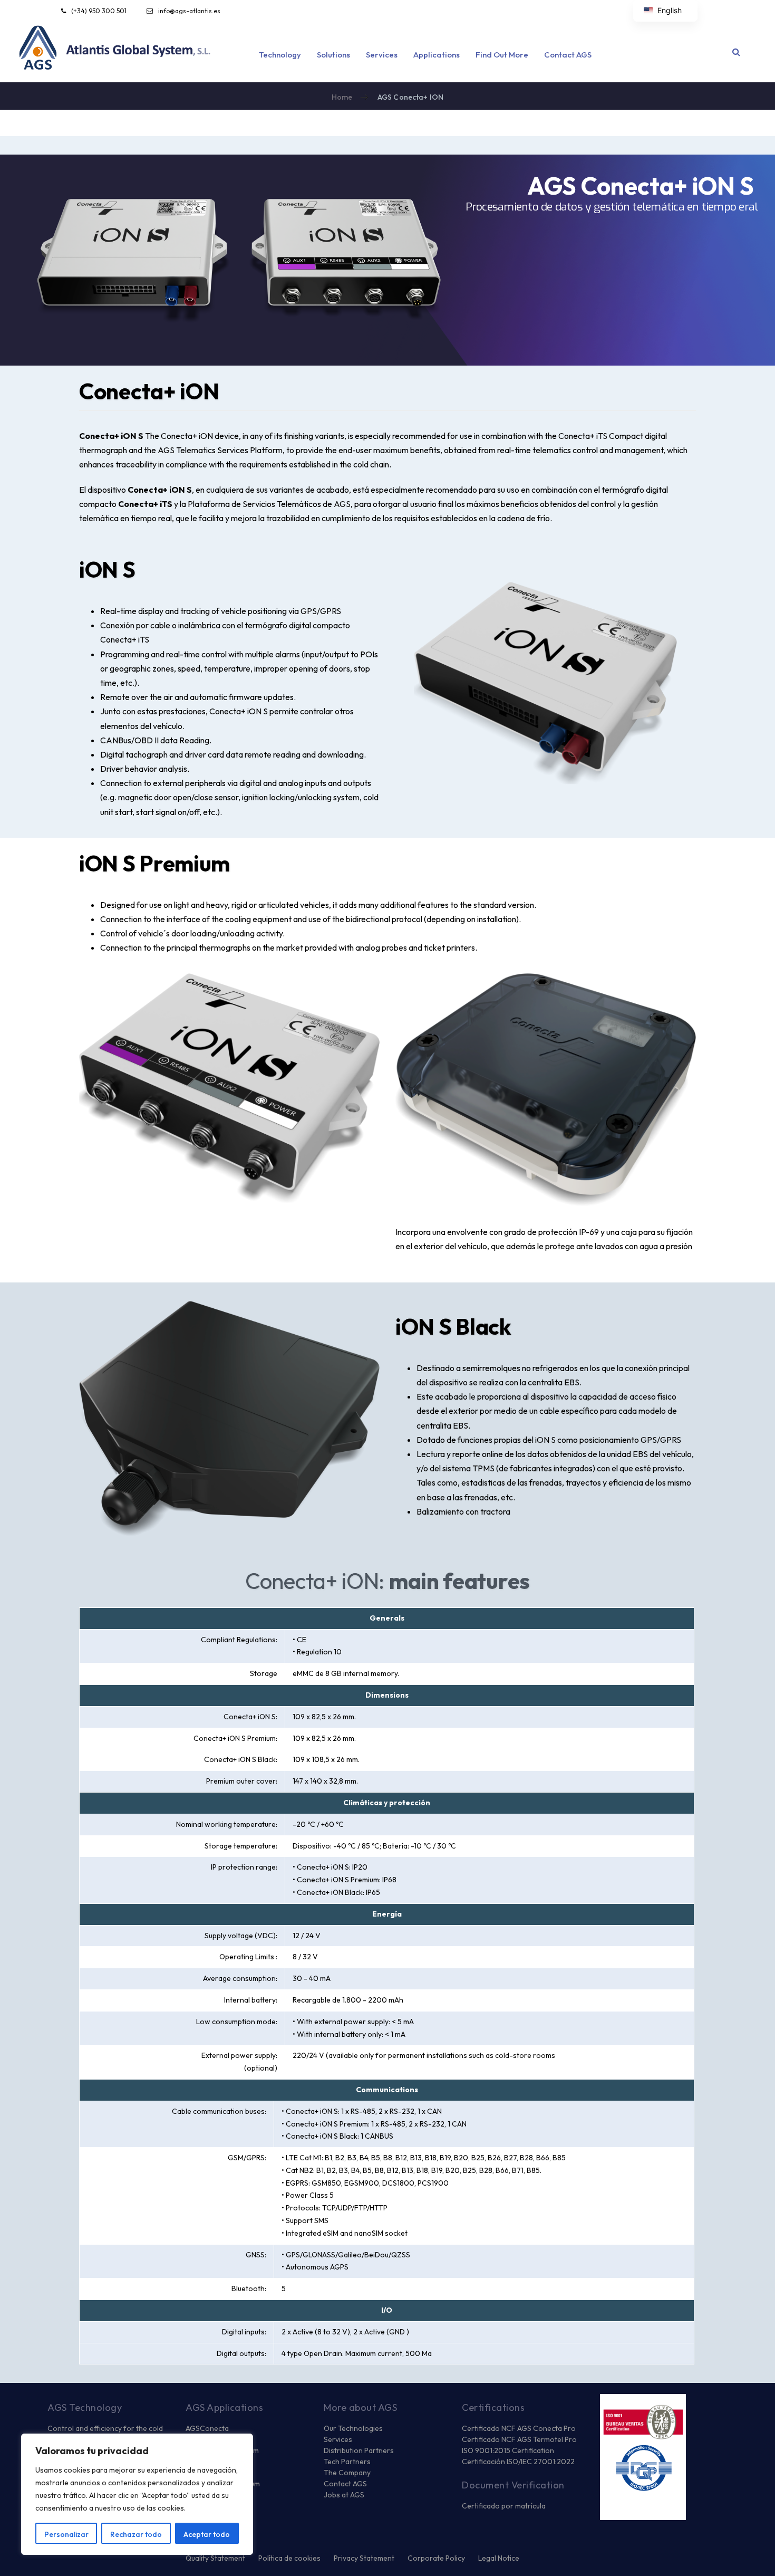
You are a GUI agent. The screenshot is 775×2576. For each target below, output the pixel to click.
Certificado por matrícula (504, 2506)
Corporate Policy (436, 2558)
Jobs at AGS (344, 2495)
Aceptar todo (207, 2534)
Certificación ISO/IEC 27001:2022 (518, 2462)
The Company (347, 2473)
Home (342, 97)
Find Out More (502, 55)
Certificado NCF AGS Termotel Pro (519, 2439)
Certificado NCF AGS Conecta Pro (519, 2428)
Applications (437, 55)
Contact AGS (568, 55)
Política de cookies (289, 2558)
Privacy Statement (364, 2558)
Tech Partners (347, 2462)
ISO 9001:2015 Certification (508, 2450)
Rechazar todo (136, 2534)
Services (382, 55)
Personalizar (66, 2534)
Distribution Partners (359, 2450)
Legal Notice (499, 2558)
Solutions (333, 55)
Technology (280, 55)
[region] (137, 2494)
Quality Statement (215, 2558)
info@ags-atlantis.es (189, 11)
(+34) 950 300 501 (99, 11)
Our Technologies (353, 2428)
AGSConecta (207, 2428)
